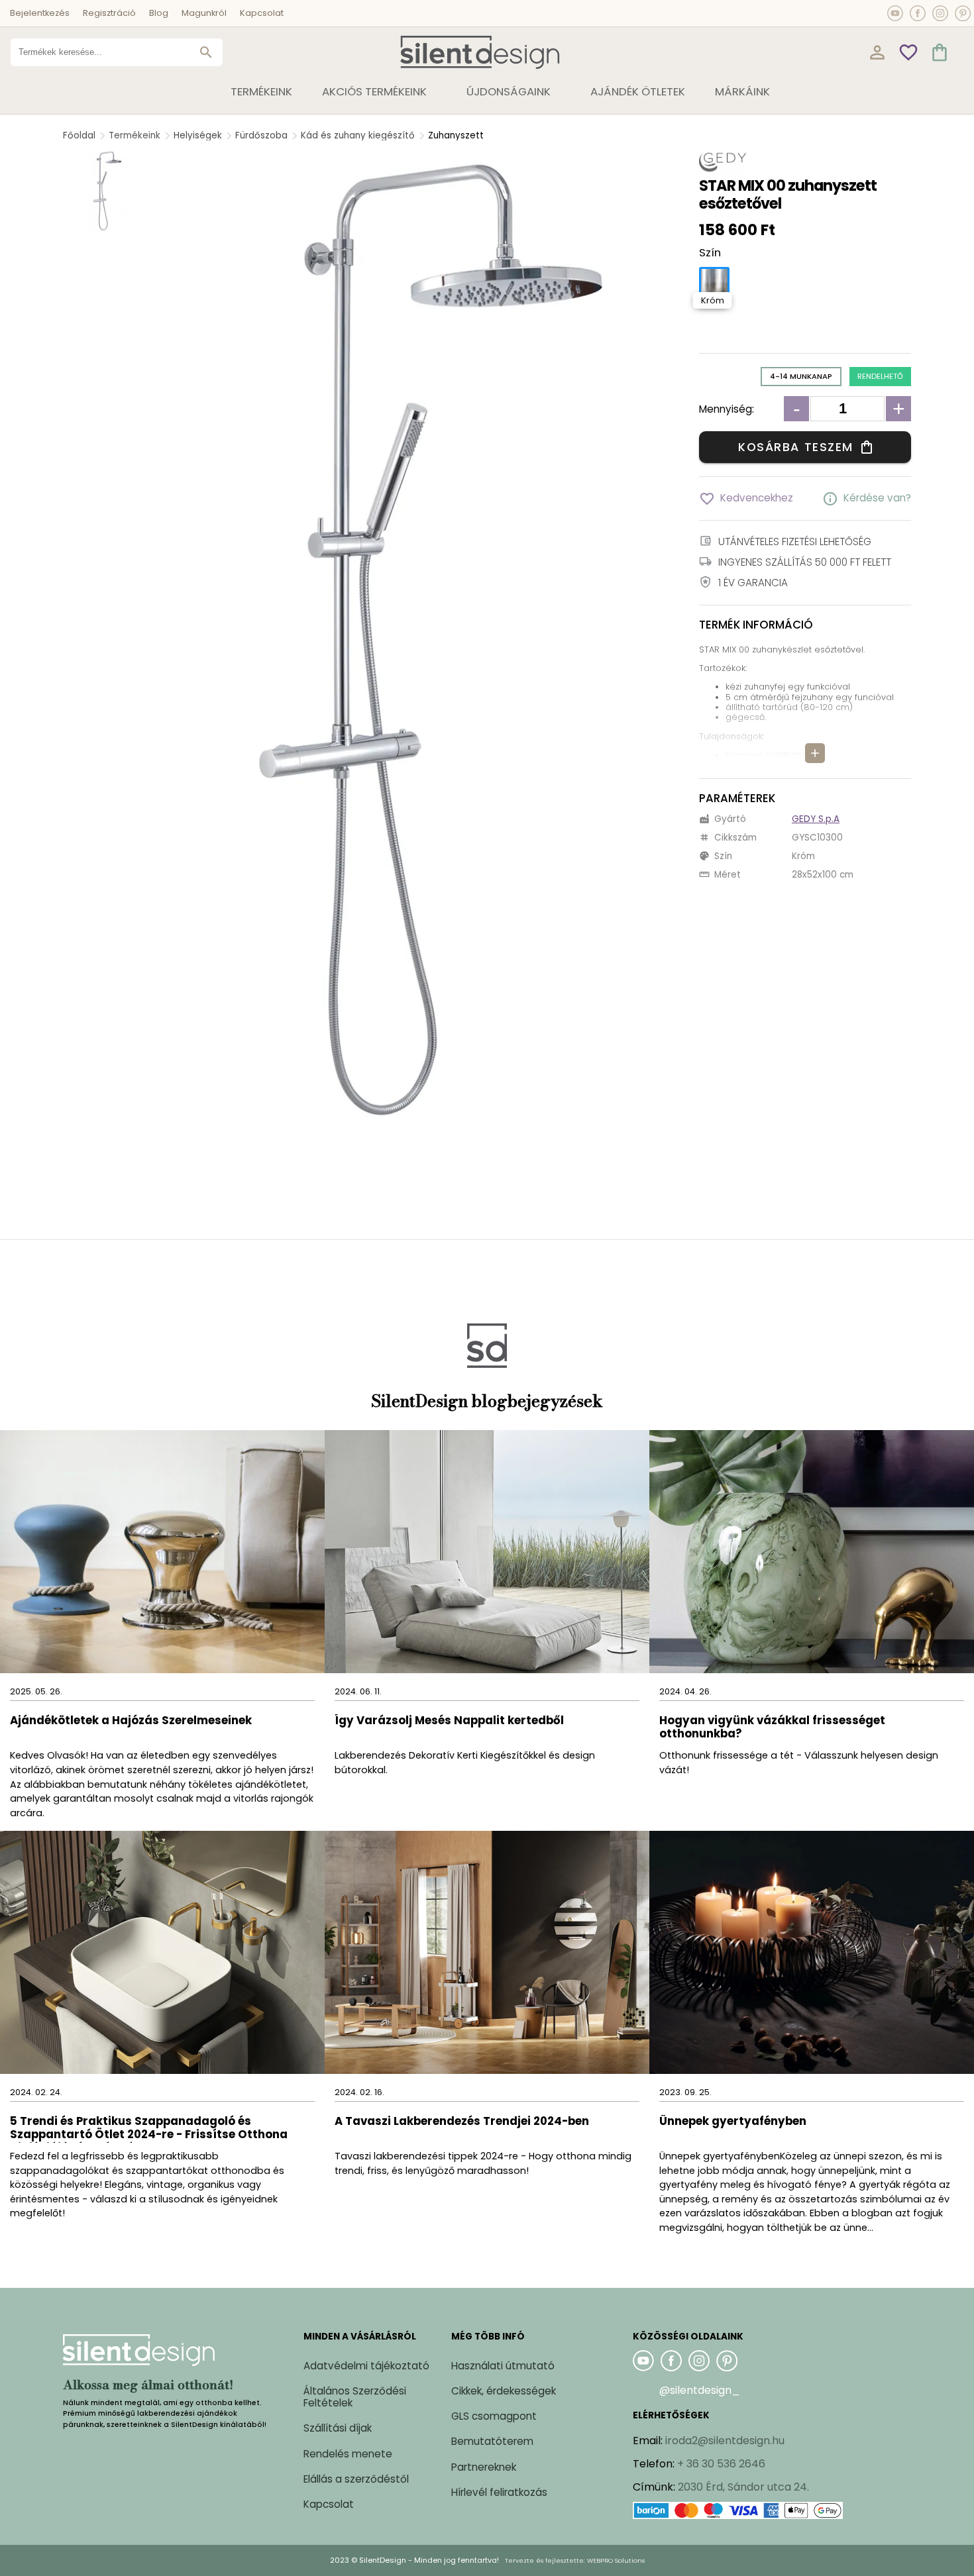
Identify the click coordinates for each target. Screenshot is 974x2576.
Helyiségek (198, 135)
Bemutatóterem (492, 2441)
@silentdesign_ (700, 2390)
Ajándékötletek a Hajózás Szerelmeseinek (131, 1721)
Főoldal (79, 135)
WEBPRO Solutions (616, 2560)
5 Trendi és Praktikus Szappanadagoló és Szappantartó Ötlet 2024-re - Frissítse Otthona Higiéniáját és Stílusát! (149, 2129)
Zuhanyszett (456, 135)
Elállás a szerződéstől (356, 2479)
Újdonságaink (509, 91)
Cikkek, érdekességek (504, 2391)
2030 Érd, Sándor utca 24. (743, 2487)
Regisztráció (109, 13)
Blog (159, 13)
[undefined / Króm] (714, 282)
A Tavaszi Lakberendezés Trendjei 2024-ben (462, 2122)
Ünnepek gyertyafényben (733, 2122)
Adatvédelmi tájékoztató (366, 2366)
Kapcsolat (262, 13)
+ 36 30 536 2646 (721, 2464)
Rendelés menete (348, 2454)
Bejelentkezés (40, 13)
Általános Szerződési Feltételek (355, 2397)
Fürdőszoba (261, 135)
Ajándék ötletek (638, 91)
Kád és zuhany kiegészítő (358, 135)
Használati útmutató (503, 2366)
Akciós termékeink (374, 91)
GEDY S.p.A (816, 819)
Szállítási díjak (338, 2428)
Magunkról (204, 13)
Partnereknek (484, 2467)
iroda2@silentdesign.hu (725, 2441)
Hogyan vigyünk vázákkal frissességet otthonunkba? (772, 1728)
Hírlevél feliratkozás (499, 2492)
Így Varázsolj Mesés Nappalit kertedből (449, 1721)
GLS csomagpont (494, 2416)
